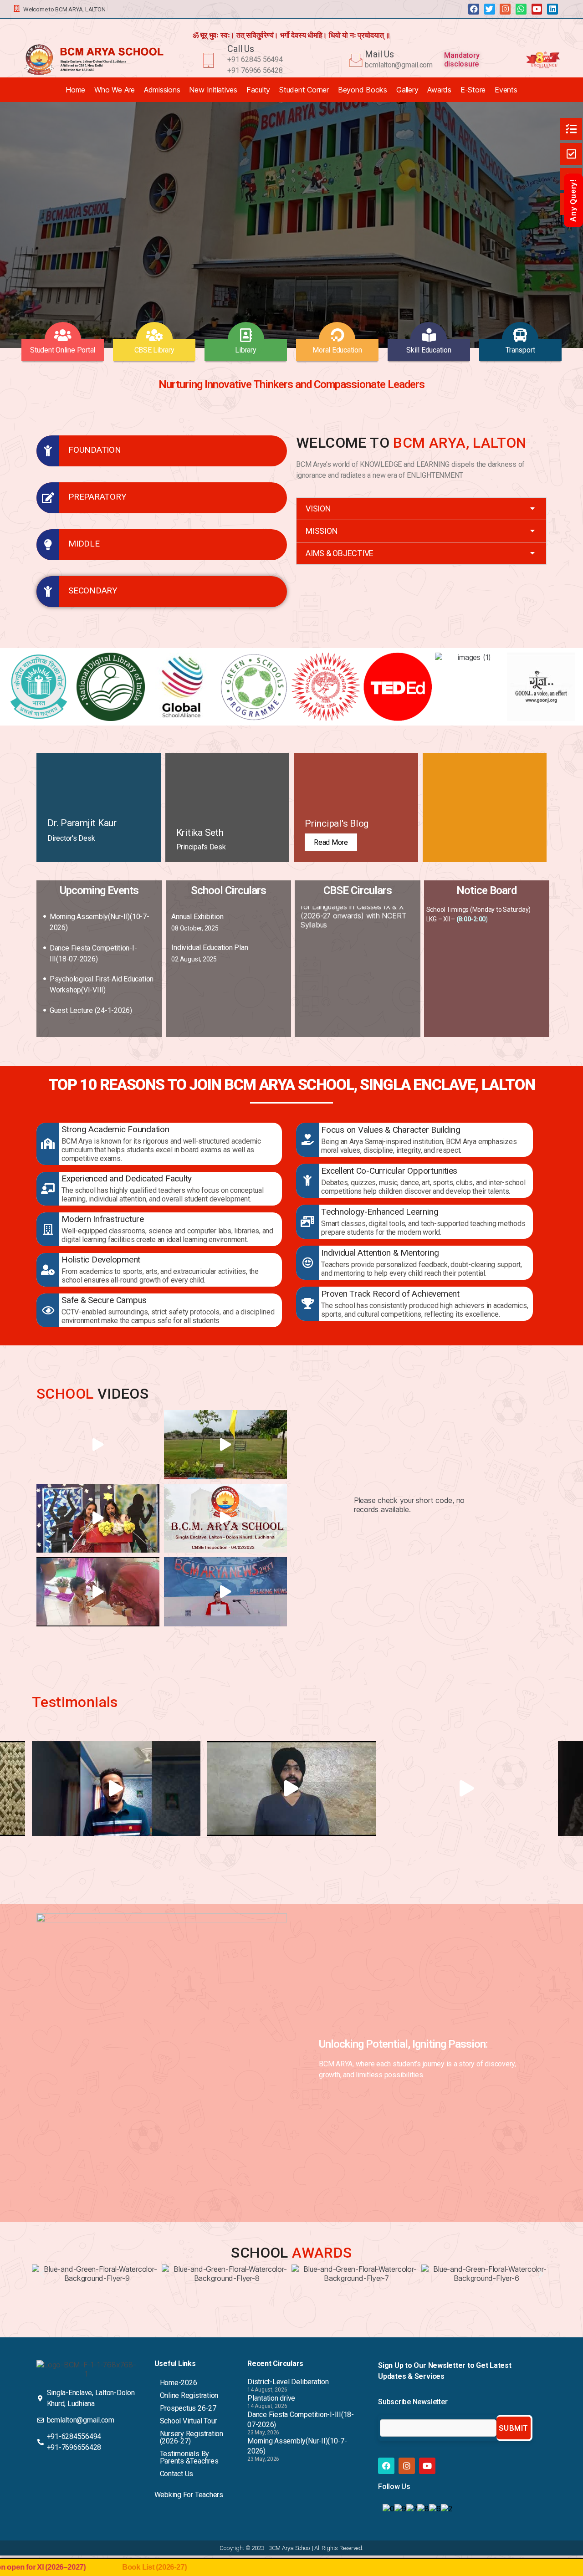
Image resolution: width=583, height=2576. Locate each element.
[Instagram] (505, 9)
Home (75, 90)
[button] (421, 509)
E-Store (473, 90)
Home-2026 (179, 2383)
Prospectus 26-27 (188, 2408)
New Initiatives (213, 90)
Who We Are (115, 90)
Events (506, 90)
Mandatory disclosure (462, 60)
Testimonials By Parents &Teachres (189, 2457)
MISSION (322, 531)
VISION (318, 509)
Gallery (407, 90)
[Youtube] (537, 9)
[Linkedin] (552, 9)
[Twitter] (490, 9)
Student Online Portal (63, 350)
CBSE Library (154, 350)
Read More (331, 842)
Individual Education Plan (210, 948)
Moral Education (337, 350)
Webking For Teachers (189, 2495)
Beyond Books (363, 90)
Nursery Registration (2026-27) (192, 2437)
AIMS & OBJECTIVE (340, 553)
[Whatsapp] (521, 9)
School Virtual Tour (188, 2421)
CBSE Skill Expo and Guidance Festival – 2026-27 (350, 1028)
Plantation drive (271, 2398)
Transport (520, 350)
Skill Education (429, 350)
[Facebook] (474, 9)
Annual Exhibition (197, 917)
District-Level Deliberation (288, 2382)
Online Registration (189, 2395)
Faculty (258, 90)
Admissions (162, 90)
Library (245, 350)
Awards (439, 90)
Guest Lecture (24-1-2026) (91, 1010)
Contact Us (177, 2474)
